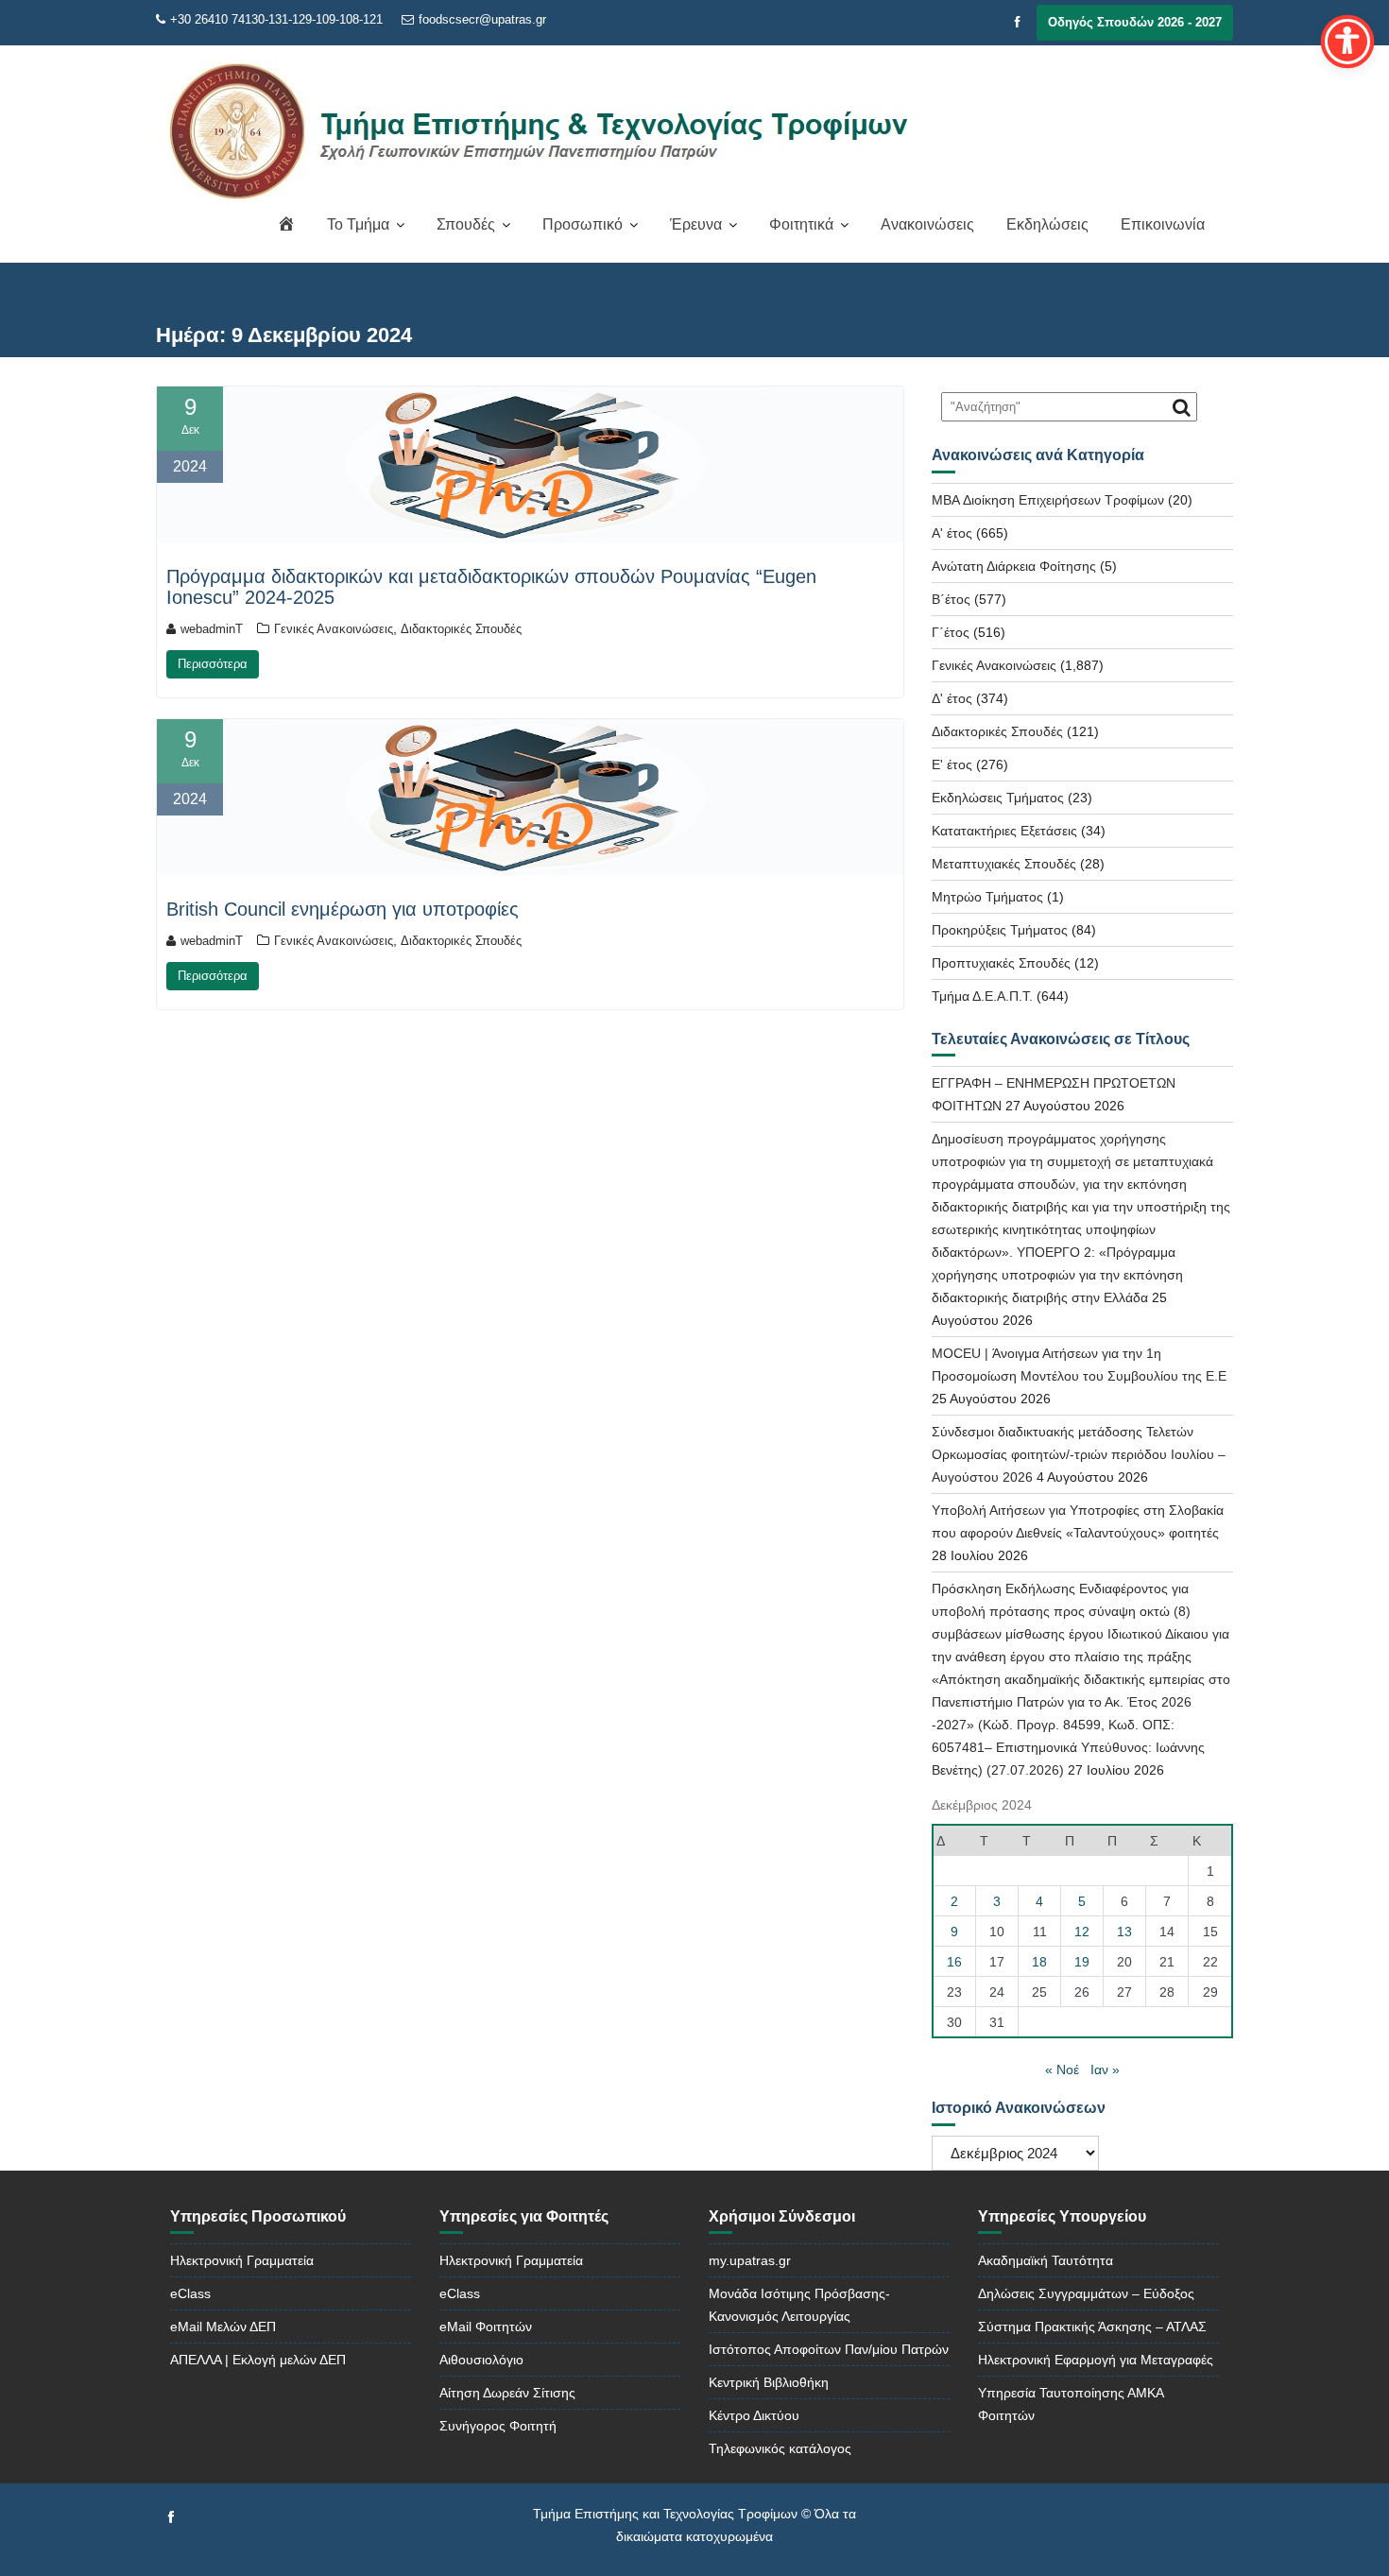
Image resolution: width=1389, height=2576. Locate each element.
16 (954, 1962)
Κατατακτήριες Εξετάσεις (1004, 831)
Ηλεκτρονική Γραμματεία (242, 2260)
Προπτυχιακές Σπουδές (1001, 963)
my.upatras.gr (750, 2260)
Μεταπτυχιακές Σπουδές (1004, 864)
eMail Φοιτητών (486, 2327)
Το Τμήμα (358, 224)
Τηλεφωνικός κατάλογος (780, 2448)
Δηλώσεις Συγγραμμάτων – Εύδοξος (1086, 2293)
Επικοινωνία (1163, 224)
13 (1124, 1932)
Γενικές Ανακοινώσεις (334, 629)
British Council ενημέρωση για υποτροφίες (343, 909)
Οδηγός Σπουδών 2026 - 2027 (1135, 22)
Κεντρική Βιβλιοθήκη (769, 2382)
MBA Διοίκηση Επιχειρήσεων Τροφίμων (1048, 500)
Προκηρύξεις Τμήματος (1000, 930)
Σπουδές (466, 224)
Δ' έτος (952, 698)
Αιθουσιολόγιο (481, 2360)
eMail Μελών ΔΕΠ (223, 2327)
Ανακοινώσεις (927, 224)
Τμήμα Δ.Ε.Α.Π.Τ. (982, 996)
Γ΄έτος (951, 632)
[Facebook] (1018, 23)
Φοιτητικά (801, 224)
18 (1039, 1962)
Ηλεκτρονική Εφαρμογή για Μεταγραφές (1096, 2360)
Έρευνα (696, 224)
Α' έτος (952, 533)
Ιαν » (1105, 2069)
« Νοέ (1062, 2069)
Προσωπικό (583, 224)
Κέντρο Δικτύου (754, 2415)
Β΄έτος (951, 599)
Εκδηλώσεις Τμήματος (998, 798)
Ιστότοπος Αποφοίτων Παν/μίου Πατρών (829, 2349)
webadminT (212, 629)
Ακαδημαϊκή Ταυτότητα (1046, 2260)
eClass (190, 2293)
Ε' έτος (952, 764)
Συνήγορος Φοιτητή (498, 2426)
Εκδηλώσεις (1047, 224)
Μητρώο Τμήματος (987, 897)
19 (1082, 1962)
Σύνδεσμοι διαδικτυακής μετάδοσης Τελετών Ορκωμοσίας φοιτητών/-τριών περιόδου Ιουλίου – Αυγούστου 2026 (1079, 1454)
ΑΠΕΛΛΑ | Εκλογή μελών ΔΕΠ (258, 2360)
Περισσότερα (213, 664)
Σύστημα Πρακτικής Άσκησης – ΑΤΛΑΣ (1092, 2327)
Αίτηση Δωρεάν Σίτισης (507, 2393)
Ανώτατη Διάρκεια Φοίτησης (1014, 566)
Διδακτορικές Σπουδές (461, 629)
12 (1082, 1932)
